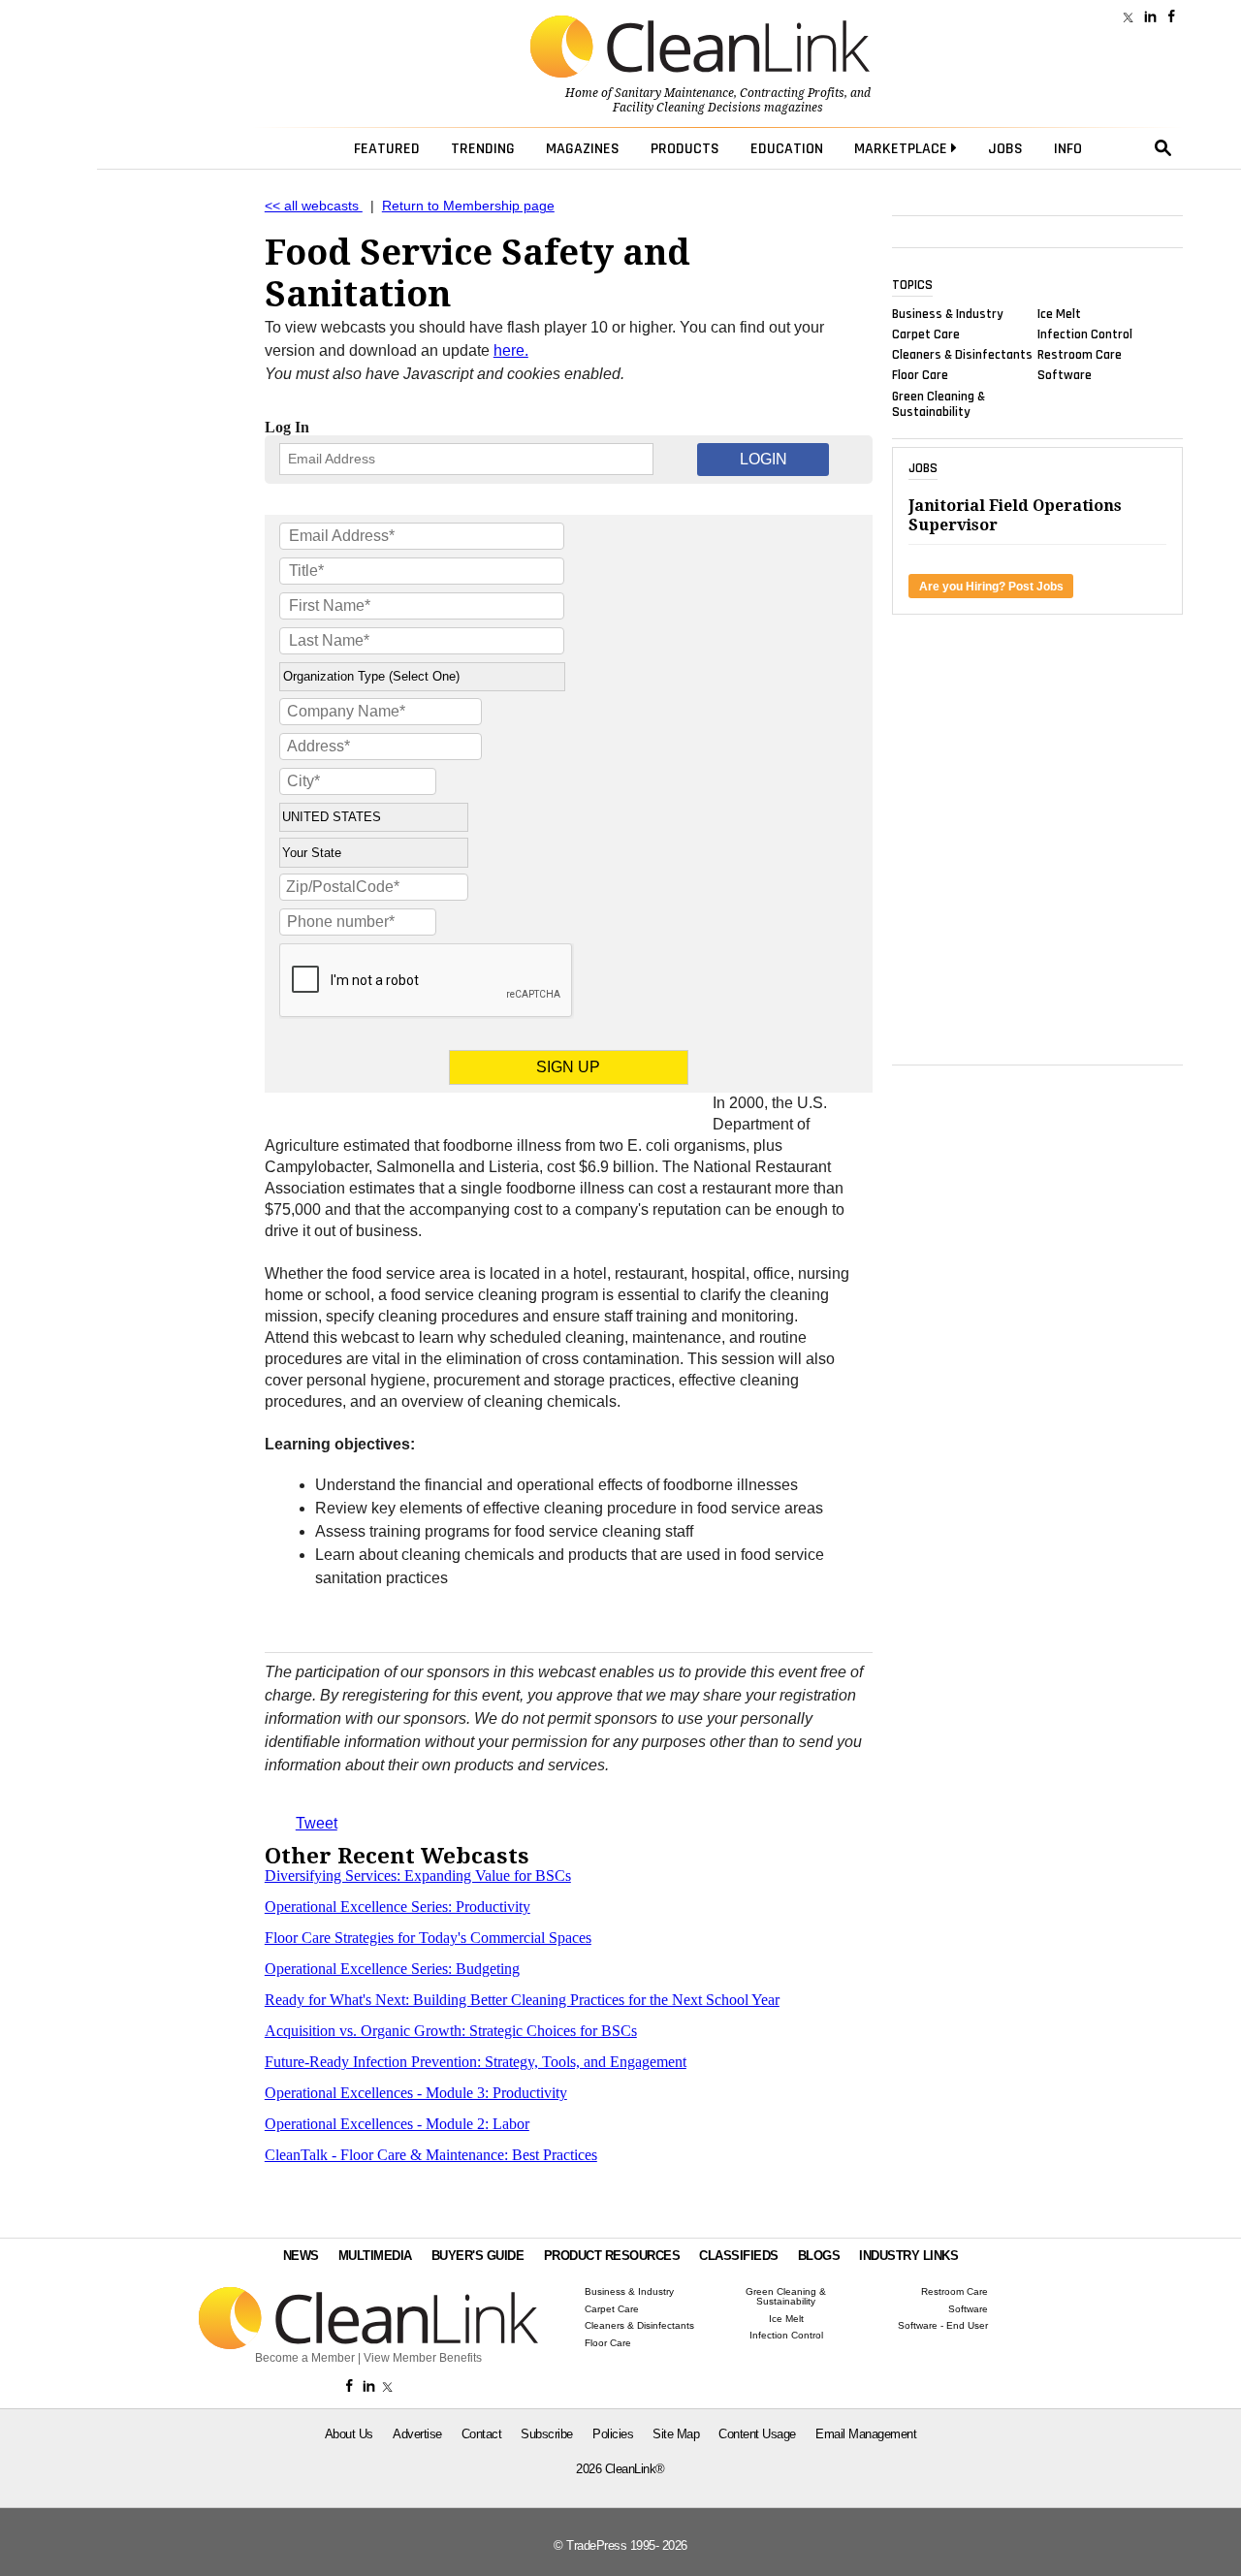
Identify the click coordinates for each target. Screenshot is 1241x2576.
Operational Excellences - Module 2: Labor (397, 2124)
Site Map (676, 2434)
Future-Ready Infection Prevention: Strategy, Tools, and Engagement (476, 2062)
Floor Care (920, 375)
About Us (349, 2434)
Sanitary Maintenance (674, 93)
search (1163, 148)
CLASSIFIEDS (739, 2256)
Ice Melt (1059, 313)
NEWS (301, 2256)
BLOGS (819, 2256)
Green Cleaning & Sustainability (939, 403)
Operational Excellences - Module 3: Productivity (416, 2093)
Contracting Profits (792, 93)
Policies (613, 2434)
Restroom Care (1080, 355)
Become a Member (305, 2358)
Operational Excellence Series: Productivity (398, 1907)
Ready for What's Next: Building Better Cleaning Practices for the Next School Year (522, 2000)
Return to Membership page (468, 206)
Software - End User (943, 2326)
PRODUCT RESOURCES (612, 2256)
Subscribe (547, 2434)
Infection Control (1085, 334)
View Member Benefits (423, 2358)
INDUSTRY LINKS (908, 2256)
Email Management (866, 2434)
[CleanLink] (700, 48)
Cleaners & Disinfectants (962, 355)
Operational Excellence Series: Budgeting (392, 1969)
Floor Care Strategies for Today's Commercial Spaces (428, 1938)
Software (1065, 375)
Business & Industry (948, 313)
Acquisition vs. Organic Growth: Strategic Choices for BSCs (451, 2031)
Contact (482, 2434)
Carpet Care (926, 334)
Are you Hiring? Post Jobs (991, 587)
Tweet (317, 1823)
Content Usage (757, 2434)
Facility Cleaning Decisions (687, 108)
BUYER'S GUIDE (478, 2256)
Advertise (417, 2434)
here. (511, 350)
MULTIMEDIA (375, 2256)
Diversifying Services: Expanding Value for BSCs (418, 1876)
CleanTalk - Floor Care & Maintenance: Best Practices (431, 2155)
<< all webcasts (314, 206)
